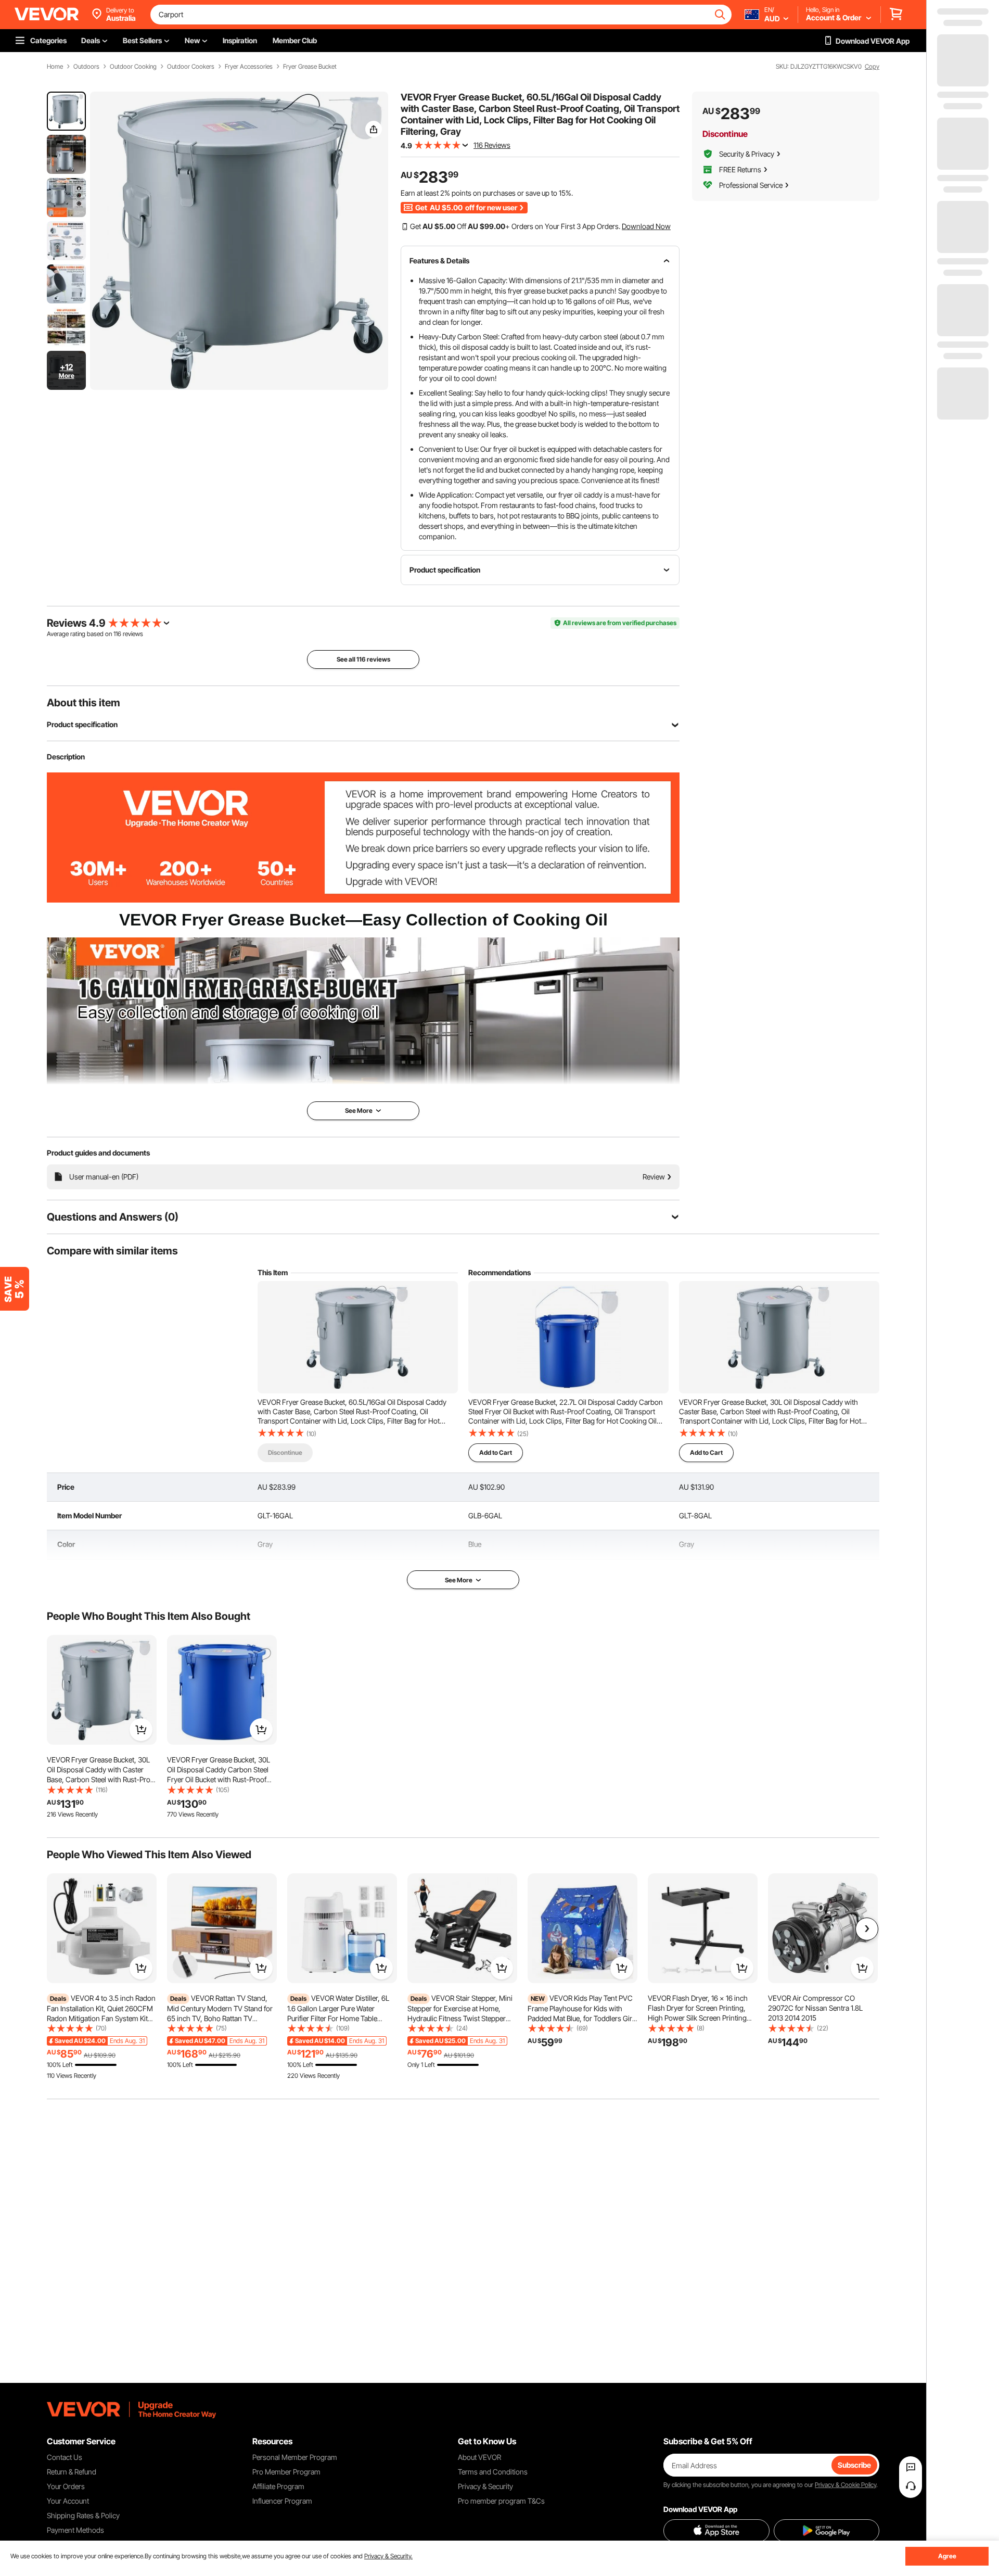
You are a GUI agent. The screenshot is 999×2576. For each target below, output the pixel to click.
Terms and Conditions (493, 2472)
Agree (947, 2556)
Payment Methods (75, 2530)
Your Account (68, 2501)
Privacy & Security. (388, 2556)
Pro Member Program (286, 2472)
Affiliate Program (278, 2486)
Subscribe (854, 2465)
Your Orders (66, 2486)
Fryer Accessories (249, 67)
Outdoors (86, 67)
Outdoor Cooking (133, 67)
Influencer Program (282, 2501)
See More (459, 1580)
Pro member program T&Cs (501, 2501)
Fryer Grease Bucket (310, 67)
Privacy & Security (485, 2486)
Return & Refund (72, 2472)
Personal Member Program (295, 2457)
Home (55, 67)
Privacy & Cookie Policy (846, 2485)
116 (117, 634)
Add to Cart (496, 1452)
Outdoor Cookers (191, 67)
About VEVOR (479, 2457)
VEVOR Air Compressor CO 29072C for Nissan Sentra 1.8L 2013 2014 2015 (815, 2008)
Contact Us (65, 2457)
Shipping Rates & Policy (83, 2515)
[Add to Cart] (141, 1730)
